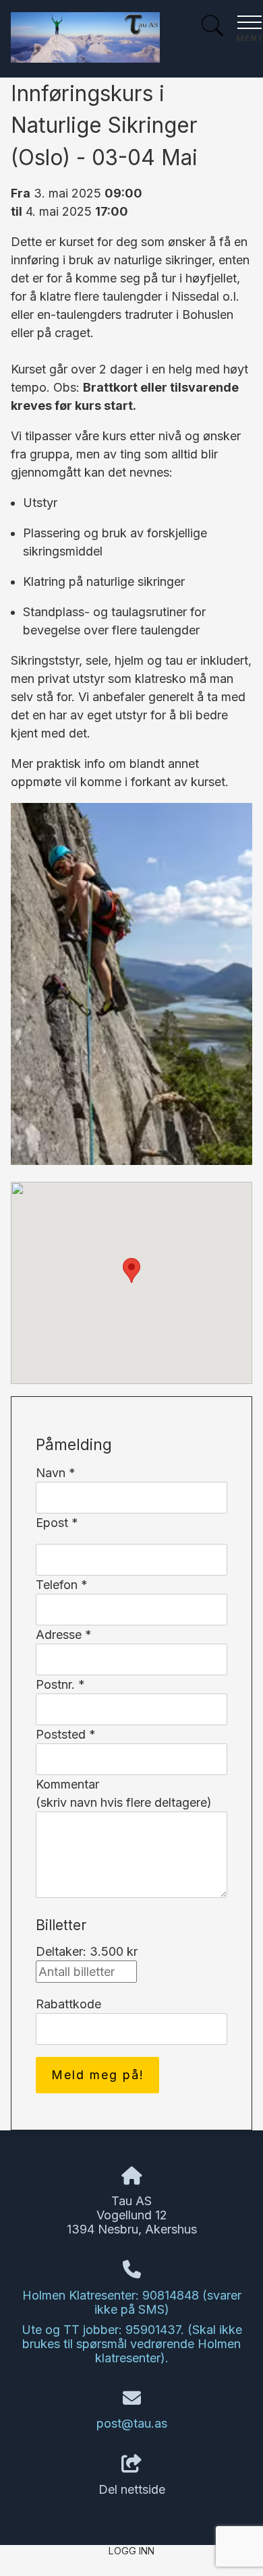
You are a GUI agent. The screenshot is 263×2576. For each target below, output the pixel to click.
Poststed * (66, 1734)
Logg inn (131, 2551)
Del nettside (132, 2489)
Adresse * (64, 1635)
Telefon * (62, 1585)
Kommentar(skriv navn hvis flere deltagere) (124, 1793)
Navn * (56, 1473)
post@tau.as (132, 2423)
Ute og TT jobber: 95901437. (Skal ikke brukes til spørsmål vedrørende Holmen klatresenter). (132, 2344)
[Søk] (212, 27)
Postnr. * (60, 1684)
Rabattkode (68, 2004)
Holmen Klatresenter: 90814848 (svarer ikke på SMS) (132, 2302)
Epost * (57, 1523)
